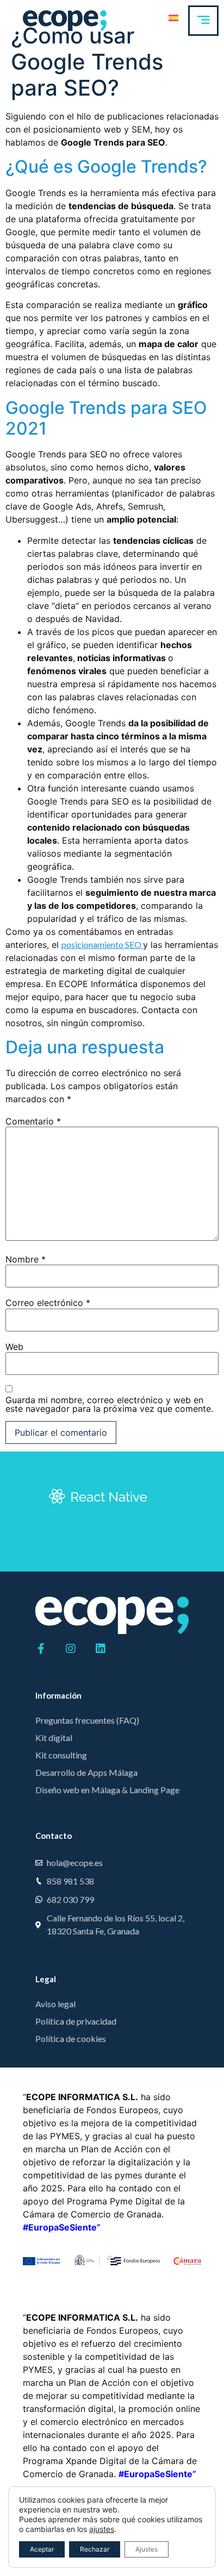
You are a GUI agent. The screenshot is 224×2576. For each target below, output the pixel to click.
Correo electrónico (48, 1303)
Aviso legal (55, 2004)
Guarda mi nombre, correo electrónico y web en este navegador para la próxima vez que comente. (109, 1404)
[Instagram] (71, 1649)
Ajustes (147, 2549)
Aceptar (42, 2549)
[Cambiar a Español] (173, 17)
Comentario (33, 1121)
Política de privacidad (76, 2021)
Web (14, 1347)
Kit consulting (61, 1755)
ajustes (102, 2529)
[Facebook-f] (41, 1649)
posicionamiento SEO (102, 944)
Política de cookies (71, 2038)
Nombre (26, 1259)
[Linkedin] (101, 1649)
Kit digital (54, 1738)
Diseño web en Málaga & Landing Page (107, 1790)
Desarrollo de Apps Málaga (86, 1772)
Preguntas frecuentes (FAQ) (87, 1720)
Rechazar (95, 2549)
